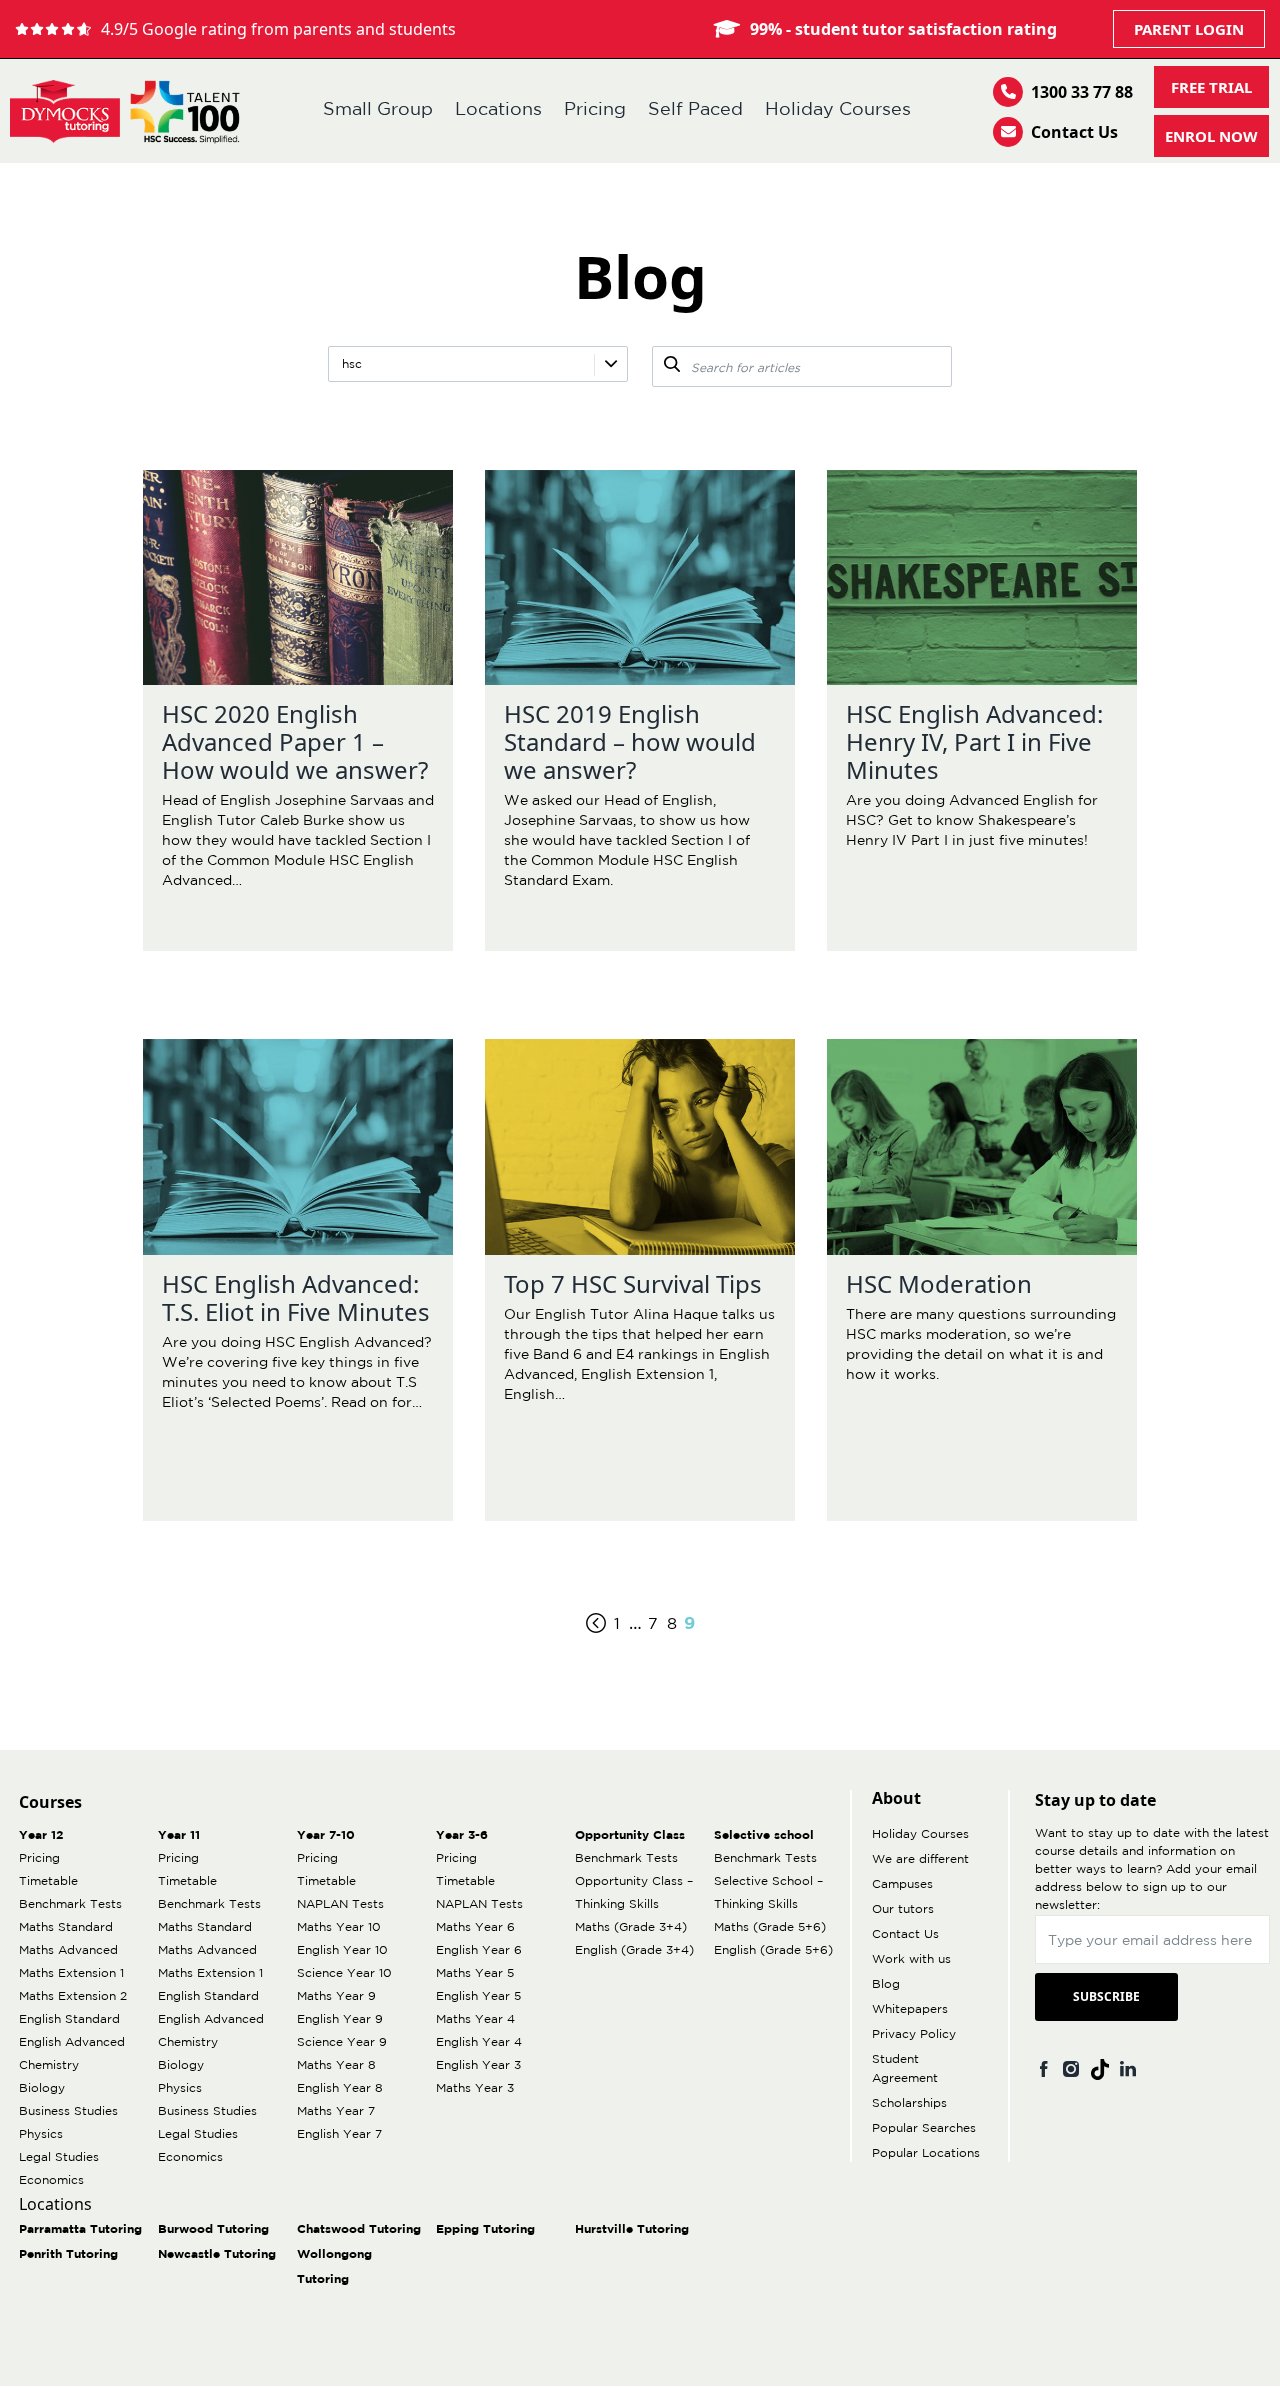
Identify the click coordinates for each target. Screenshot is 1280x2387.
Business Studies (68, 2111)
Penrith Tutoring (68, 2254)
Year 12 (41, 1835)
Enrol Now (1211, 136)
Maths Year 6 (475, 1927)
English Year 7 (339, 2134)
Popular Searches (924, 2128)
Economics (51, 2180)
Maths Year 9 (336, 1996)
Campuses (902, 1884)
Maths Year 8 (336, 2065)
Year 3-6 (462, 1835)
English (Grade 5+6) (773, 1950)
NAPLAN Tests (340, 1904)
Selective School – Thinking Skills (768, 1893)
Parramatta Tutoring (80, 2229)
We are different (920, 1859)
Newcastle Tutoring (217, 2254)
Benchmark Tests (70, 1904)
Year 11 (179, 1835)
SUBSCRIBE (1106, 1996)
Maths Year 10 (339, 1927)
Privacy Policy (914, 2034)
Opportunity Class (630, 1835)
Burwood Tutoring (213, 2229)
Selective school (764, 1835)
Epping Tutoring (485, 2229)
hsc (352, 364)
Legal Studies (59, 2157)
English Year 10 (342, 1950)
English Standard (69, 2019)
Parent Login (1189, 29)
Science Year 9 (342, 2042)
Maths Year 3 (475, 2088)
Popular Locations (926, 2153)
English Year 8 (340, 2088)
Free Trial (1211, 87)
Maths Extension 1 (71, 1973)
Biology (42, 2088)
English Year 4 (479, 2042)
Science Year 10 (344, 1973)
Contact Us (1074, 132)
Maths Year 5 (475, 1973)
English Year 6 (479, 1950)
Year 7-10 (326, 1835)
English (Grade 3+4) (634, 1950)
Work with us (911, 1959)
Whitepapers (910, 2009)
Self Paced (695, 110)
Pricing (595, 110)
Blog (886, 1984)
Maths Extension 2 (73, 1996)
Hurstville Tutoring (632, 2229)
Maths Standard (66, 1927)
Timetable (48, 1881)
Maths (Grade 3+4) (631, 1927)
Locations (498, 110)
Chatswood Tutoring (359, 2229)
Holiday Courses (838, 110)
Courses (50, 1802)
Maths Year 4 (475, 2019)
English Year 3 (478, 2065)
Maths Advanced (68, 1950)
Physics (41, 2134)
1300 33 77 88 (1082, 92)
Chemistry (49, 2065)
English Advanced (72, 2042)
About (896, 1798)
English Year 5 (478, 1996)
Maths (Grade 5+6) (770, 1927)
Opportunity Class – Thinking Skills (634, 1893)
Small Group (378, 110)
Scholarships (909, 2103)
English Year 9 (340, 2019)
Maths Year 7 (336, 2111)
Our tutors (903, 1909)
